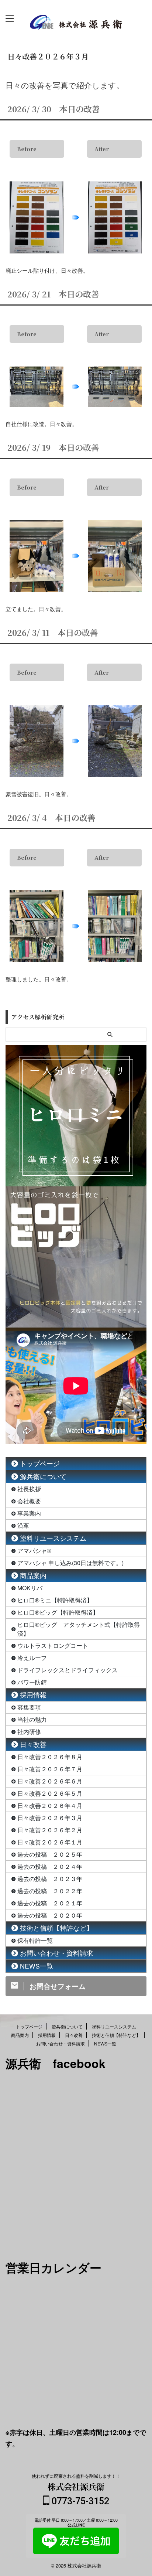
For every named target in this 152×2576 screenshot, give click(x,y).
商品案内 (33, 1575)
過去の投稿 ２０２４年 (50, 1866)
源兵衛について (43, 1476)
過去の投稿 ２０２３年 (50, 1879)
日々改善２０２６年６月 (50, 1781)
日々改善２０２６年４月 (50, 1805)
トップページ (40, 1463)
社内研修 (29, 1732)
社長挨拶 (29, 1489)
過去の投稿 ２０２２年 (50, 1891)
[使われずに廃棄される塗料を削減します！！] (76, 24)
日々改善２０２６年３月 (50, 1818)
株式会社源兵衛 (76, 2486)
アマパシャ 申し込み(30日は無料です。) (70, 1563)
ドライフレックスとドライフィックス (68, 1670)
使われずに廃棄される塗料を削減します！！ (76, 2476)
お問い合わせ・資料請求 (56, 1953)
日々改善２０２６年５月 (50, 1793)
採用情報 (33, 1695)
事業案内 (29, 1513)
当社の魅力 (32, 1719)
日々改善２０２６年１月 (50, 1842)
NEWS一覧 (37, 1966)
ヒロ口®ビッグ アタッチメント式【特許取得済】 (79, 1629)
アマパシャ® (34, 1551)
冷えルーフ (32, 1658)
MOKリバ (30, 1588)
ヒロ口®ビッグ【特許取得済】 (58, 1612)
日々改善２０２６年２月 (50, 1830)
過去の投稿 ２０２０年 (50, 1915)
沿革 (23, 1525)
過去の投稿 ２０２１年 (50, 1903)
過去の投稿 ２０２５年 (50, 1854)
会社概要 (29, 1501)
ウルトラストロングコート (53, 1645)
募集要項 (29, 1707)
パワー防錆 (32, 1682)
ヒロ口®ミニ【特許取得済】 (55, 1600)
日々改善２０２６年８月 (50, 1757)
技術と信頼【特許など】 (56, 1928)
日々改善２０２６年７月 (50, 1769)
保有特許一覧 (35, 1940)
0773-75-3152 (79, 2501)
